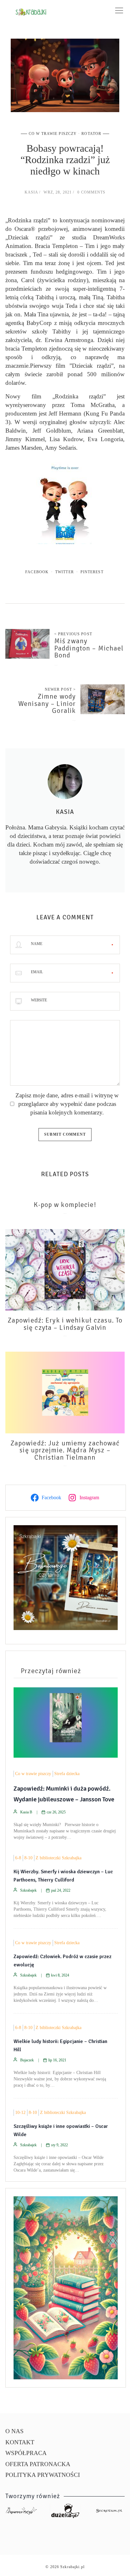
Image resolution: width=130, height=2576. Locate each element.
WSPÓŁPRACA (26, 2453)
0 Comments (91, 192)
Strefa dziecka (67, 1774)
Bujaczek (27, 2060)
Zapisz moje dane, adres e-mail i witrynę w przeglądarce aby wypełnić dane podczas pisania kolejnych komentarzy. (67, 1104)
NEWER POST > (60, 689)
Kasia (31, 192)
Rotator (91, 134)
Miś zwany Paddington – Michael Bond (89, 648)
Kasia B (26, 1812)
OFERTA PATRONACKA (38, 2464)
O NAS (15, 2431)
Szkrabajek (28, 1890)
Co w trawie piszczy (53, 134)
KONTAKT (20, 2442)
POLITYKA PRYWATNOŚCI (43, 2475)
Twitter (65, 572)
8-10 (28, 1858)
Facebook (37, 572)
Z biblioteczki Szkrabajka (59, 1858)
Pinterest (92, 572)
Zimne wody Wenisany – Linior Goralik (47, 704)
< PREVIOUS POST (73, 634)
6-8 (18, 1858)
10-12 (20, 2113)
